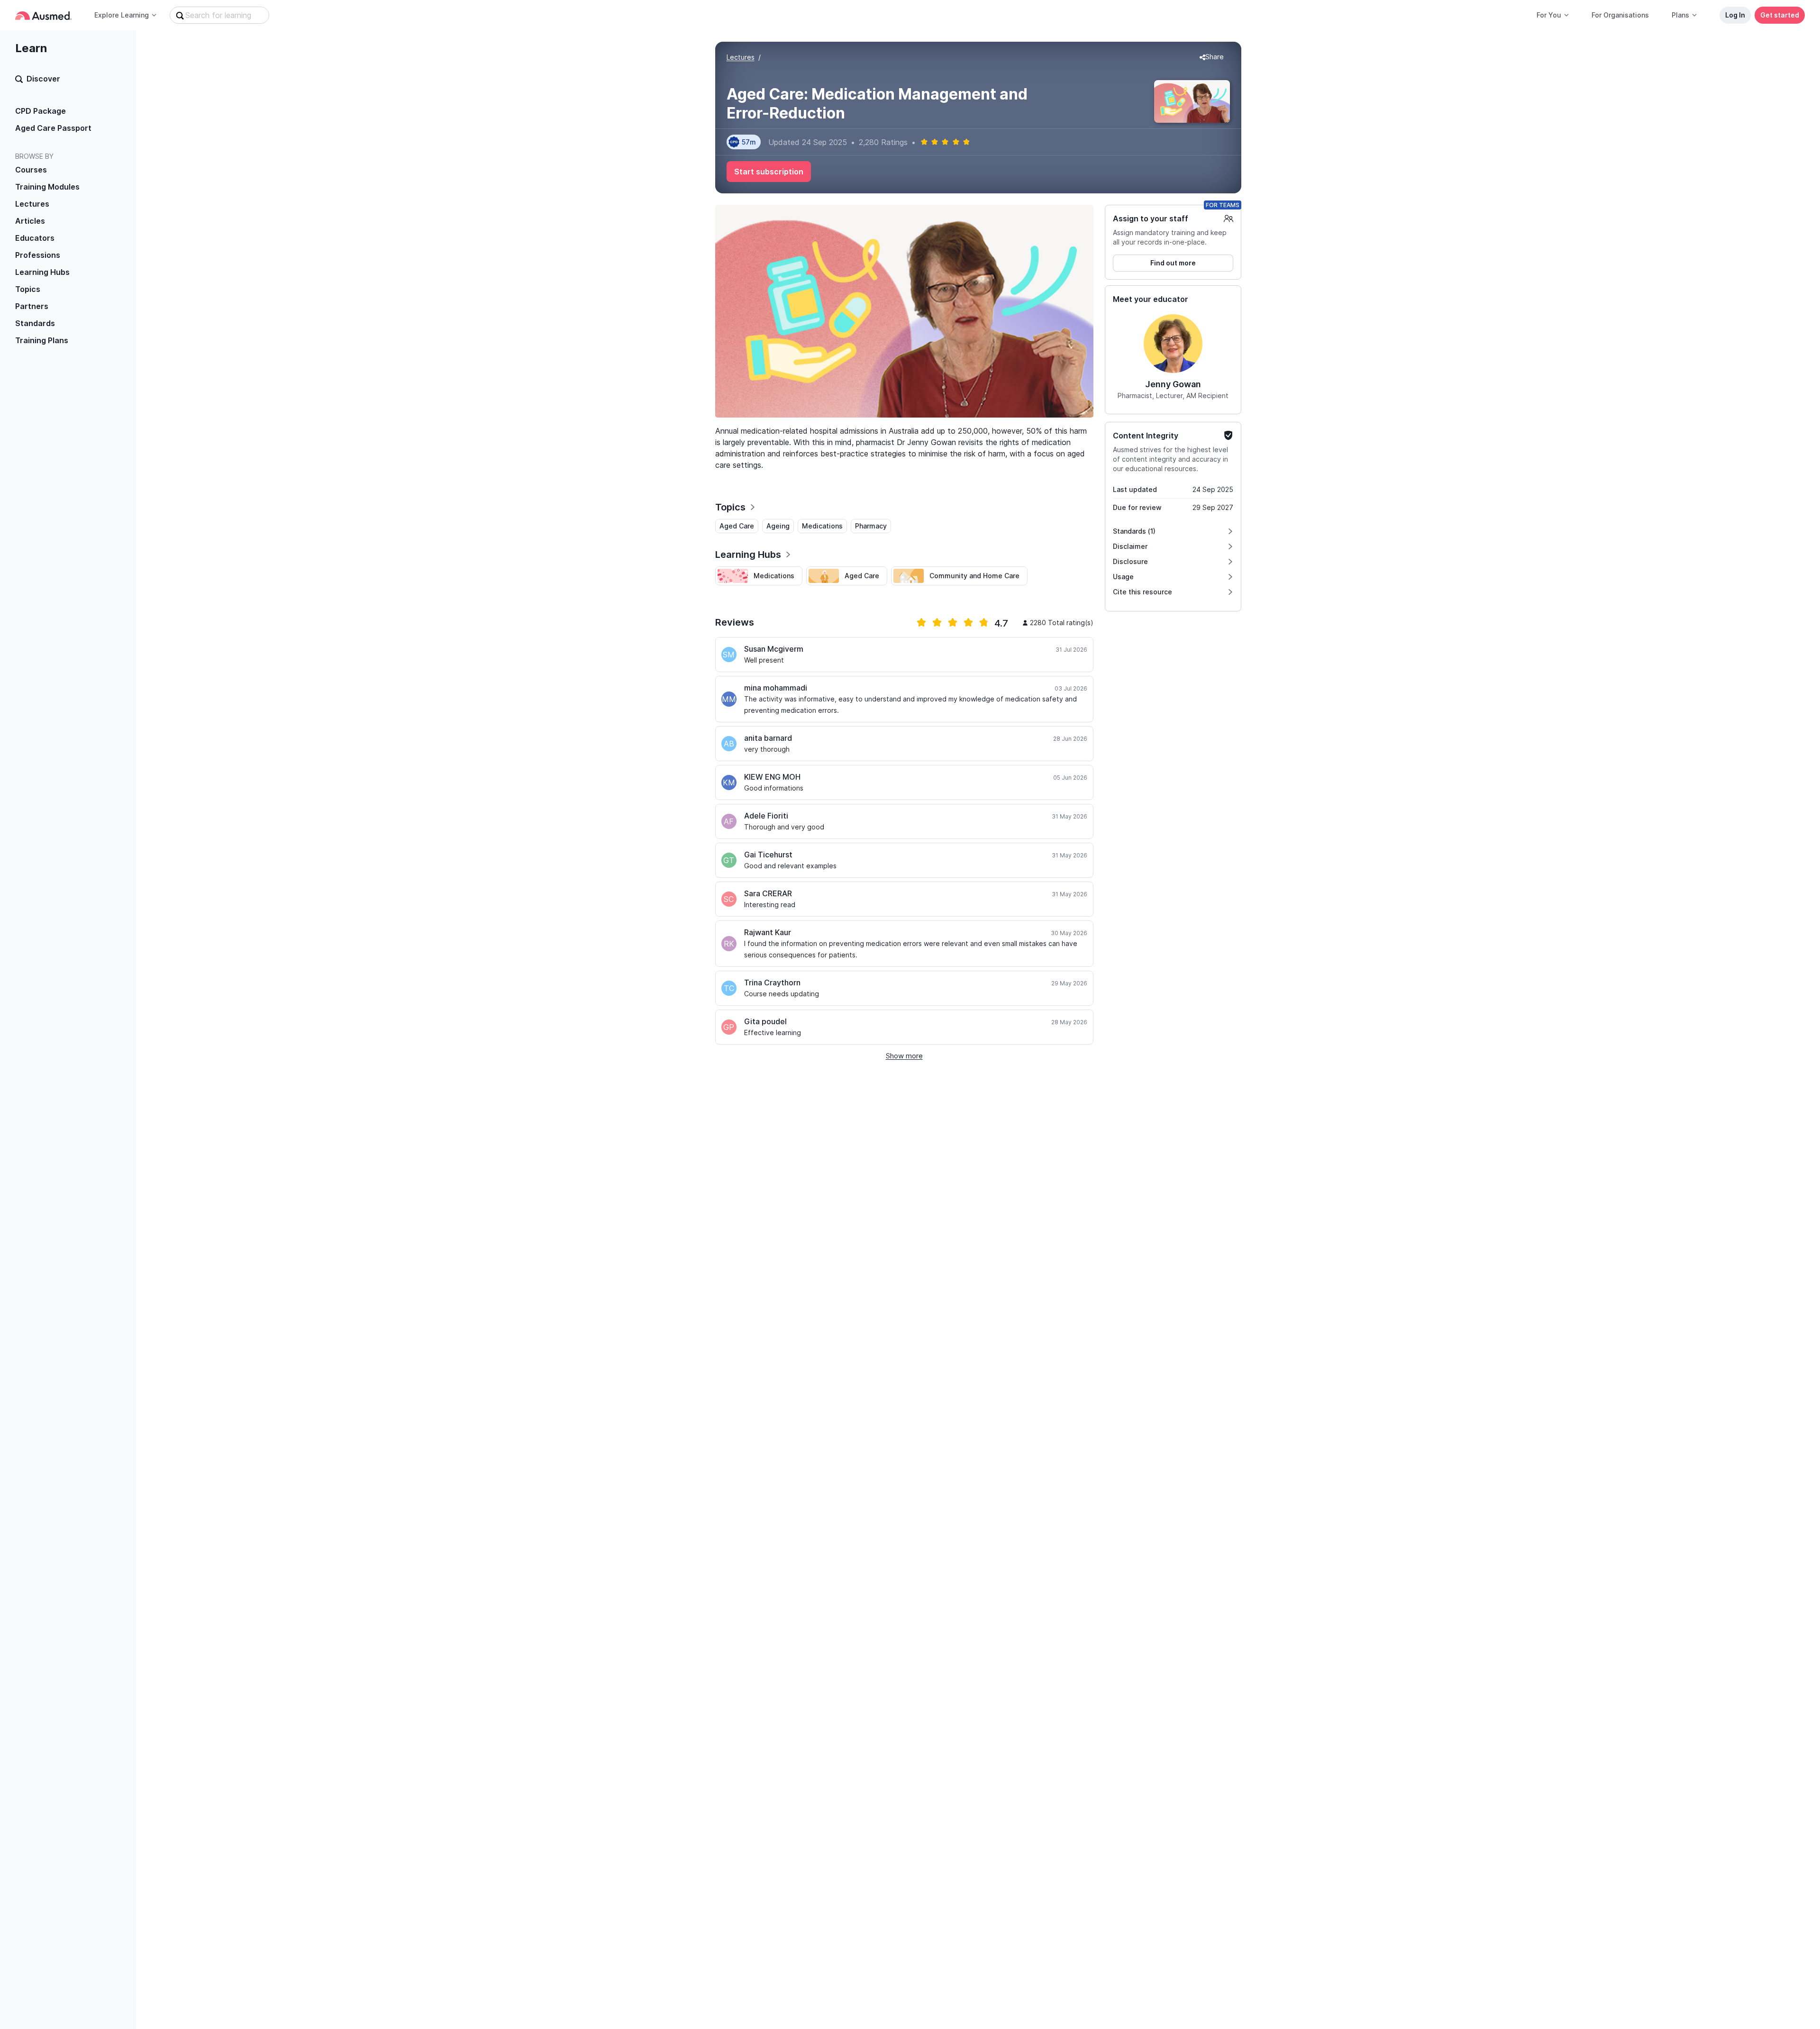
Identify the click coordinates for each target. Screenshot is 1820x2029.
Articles (30, 221)
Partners (32, 306)
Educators (35, 238)
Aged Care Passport (53, 128)
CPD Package (41, 111)
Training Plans (42, 340)
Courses (31, 170)
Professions (38, 255)
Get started (1780, 15)
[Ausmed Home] (43, 15)
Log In (1735, 15)
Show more (904, 1056)
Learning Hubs (42, 272)
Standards (35, 323)
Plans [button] (1680, 15)
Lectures (32, 204)
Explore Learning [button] (122, 15)
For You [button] (1549, 15)
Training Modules (47, 187)
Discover (43, 79)
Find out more (1173, 263)
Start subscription (769, 172)
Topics (28, 289)
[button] (1212, 57)
